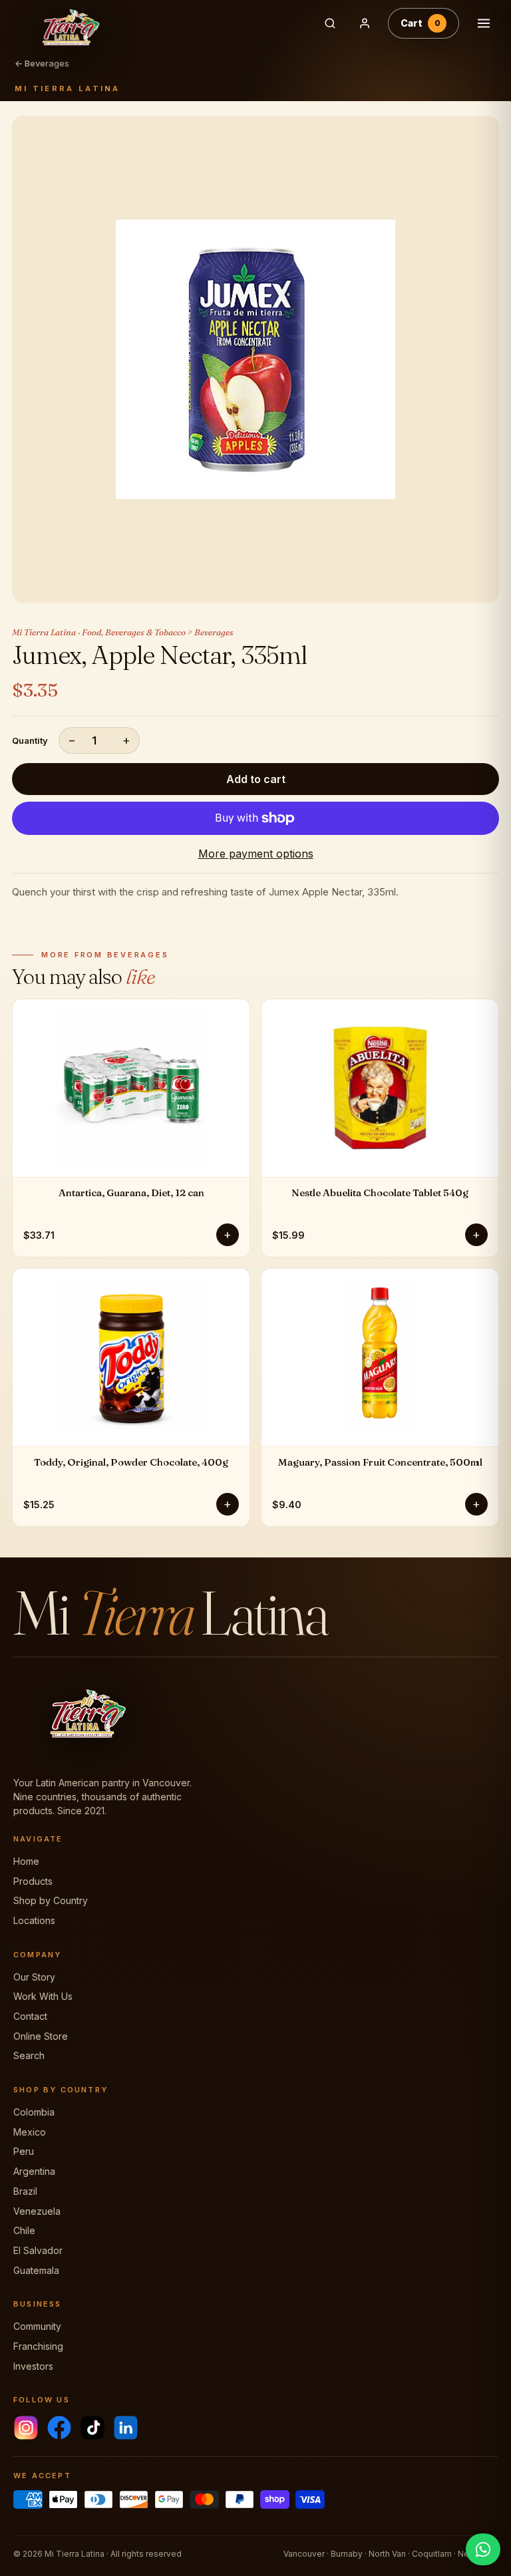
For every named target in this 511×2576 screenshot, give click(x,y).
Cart (421, 23)
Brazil (25, 2191)
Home (26, 1861)
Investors (33, 2366)
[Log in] (365, 23)
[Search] (330, 23)
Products (33, 1881)
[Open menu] (484, 23)
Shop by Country (51, 1900)
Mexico (30, 2132)
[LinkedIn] (126, 2428)
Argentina (34, 2171)
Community (37, 2326)
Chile (24, 2230)
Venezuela (37, 2211)
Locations (34, 1920)
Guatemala (36, 2270)
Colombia (34, 2112)
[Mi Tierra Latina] (157, 23)
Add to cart (256, 779)
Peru (24, 2151)
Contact (30, 2016)
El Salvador (38, 2250)
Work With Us (43, 1996)
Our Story (34, 1977)
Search (29, 2055)
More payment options (256, 854)
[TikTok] (92, 2428)
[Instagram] (26, 2428)
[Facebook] (59, 2428)
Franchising (38, 2346)
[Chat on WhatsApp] (483, 2549)
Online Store (41, 2036)
